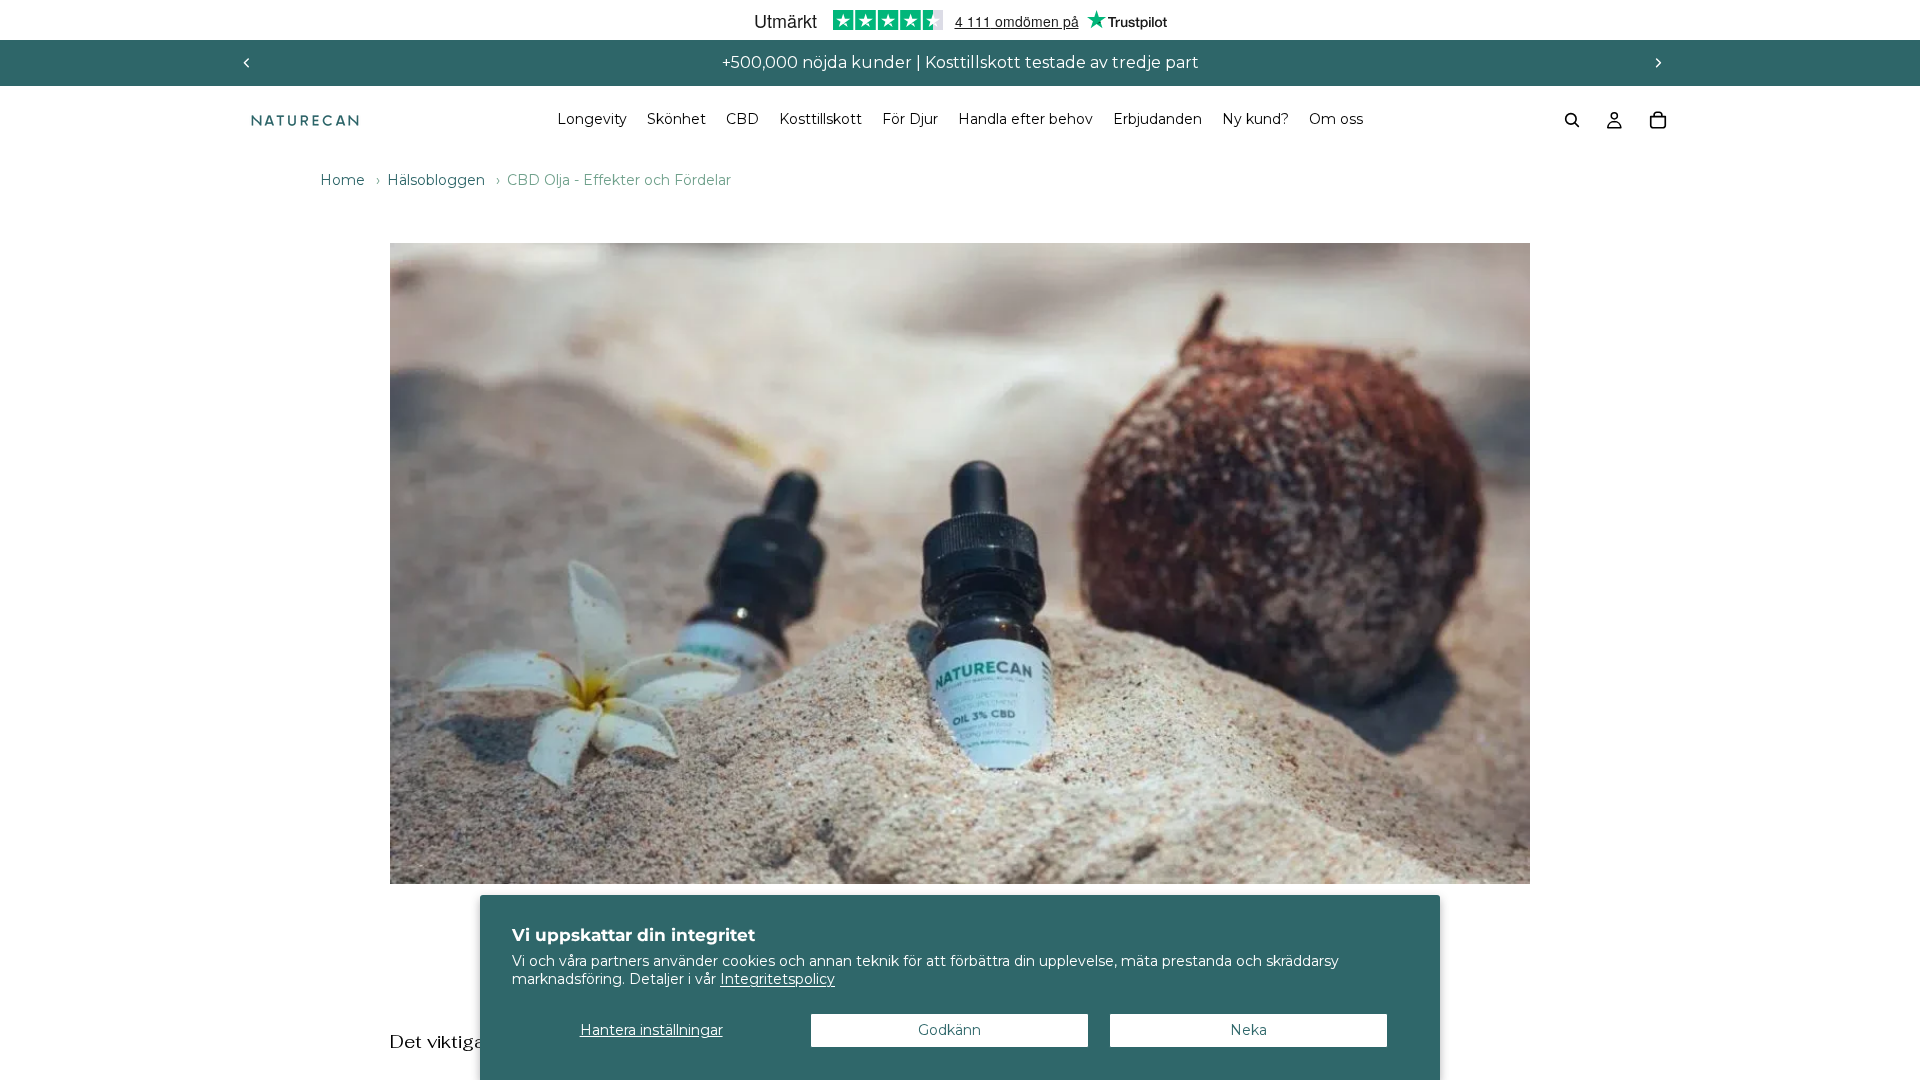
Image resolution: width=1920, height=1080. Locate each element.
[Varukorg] (1658, 120)
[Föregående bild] (247, 63)
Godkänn (949, 1030)
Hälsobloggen (436, 180)
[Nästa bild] (1658, 63)
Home (342, 180)
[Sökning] (1572, 120)
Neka (1248, 1030)
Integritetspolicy (777, 979)
